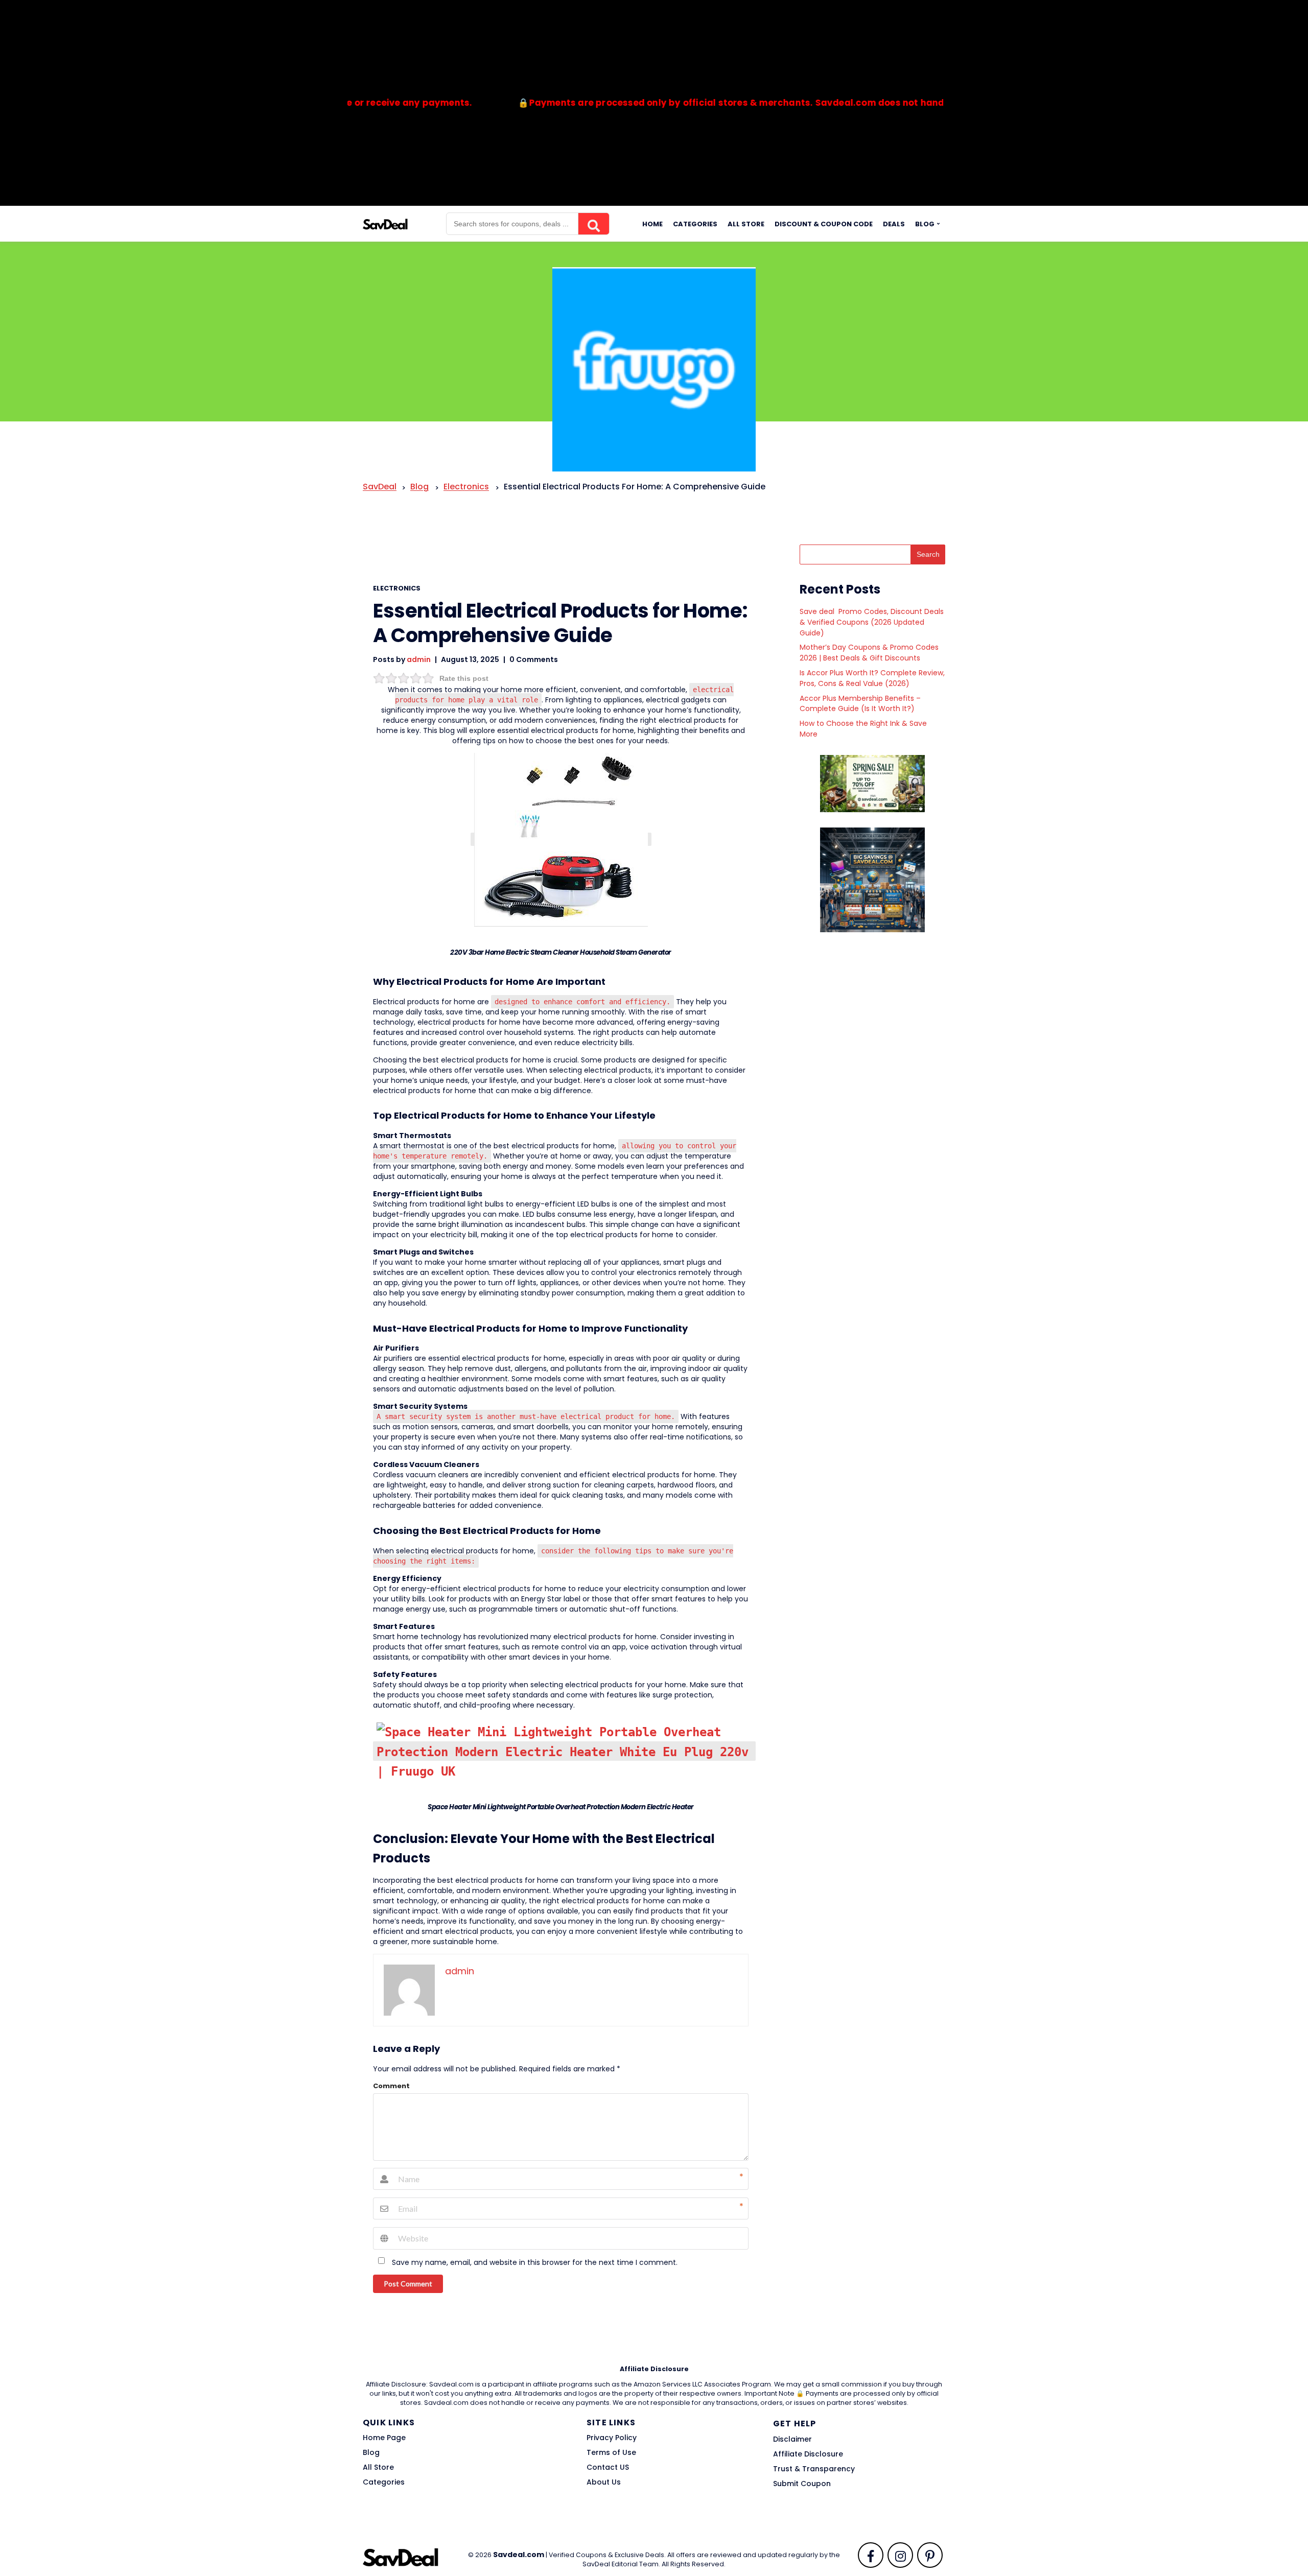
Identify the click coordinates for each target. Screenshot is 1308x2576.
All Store (746, 224)
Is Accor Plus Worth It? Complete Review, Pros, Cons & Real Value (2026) (872, 678)
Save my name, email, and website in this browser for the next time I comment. (535, 2262)
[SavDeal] (386, 223)
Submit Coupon (802, 2484)
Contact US (608, 2467)
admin (419, 659)
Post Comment (408, 2284)
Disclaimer (792, 2439)
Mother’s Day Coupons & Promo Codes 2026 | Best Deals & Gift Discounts (869, 653)
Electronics (397, 588)
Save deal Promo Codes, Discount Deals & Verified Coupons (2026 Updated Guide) (872, 622)
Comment (391, 2086)
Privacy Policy (612, 2438)
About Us (604, 2482)
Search (928, 554)
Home (652, 224)
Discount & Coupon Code (824, 224)
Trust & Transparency (814, 2469)
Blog (925, 224)
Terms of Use (611, 2452)
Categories (695, 224)
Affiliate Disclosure (808, 2454)
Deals (894, 224)
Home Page (384, 2438)
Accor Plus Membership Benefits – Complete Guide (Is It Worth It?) (860, 704)
